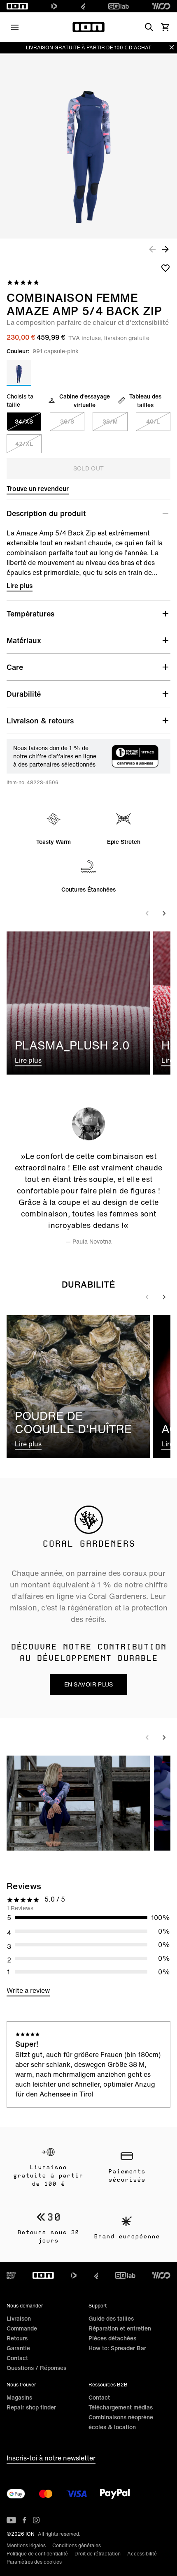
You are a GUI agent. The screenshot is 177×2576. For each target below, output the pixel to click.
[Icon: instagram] (36, 2520)
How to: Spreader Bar (117, 2348)
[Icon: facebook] (24, 2520)
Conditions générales (77, 2545)
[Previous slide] (147, 913)
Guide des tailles (111, 2318)
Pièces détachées (112, 2338)
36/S (67, 421)
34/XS (24, 421)
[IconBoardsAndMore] (11, 2275)
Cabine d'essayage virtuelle (85, 401)
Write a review (28, 1990)
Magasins (19, 2397)
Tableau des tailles (145, 401)
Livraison (19, 2318)
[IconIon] (17, 6)
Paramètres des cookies (34, 2562)
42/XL (24, 444)
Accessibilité (142, 2554)
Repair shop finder (31, 2407)
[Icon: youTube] (11, 2520)
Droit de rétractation (98, 2554)
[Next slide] (164, 913)
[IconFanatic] (83, 6)
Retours (17, 2338)
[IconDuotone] (54, 6)
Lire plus (20, 586)
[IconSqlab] (119, 6)
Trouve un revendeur (38, 489)
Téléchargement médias (121, 2407)
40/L (153, 421)
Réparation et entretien (120, 2328)
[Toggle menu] (15, 27)
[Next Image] (165, 249)
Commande (22, 2328)
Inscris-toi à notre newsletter (51, 2458)
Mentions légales (26, 2545)
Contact (17, 2358)
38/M (110, 421)
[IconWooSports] (161, 6)
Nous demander (25, 2306)
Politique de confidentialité (37, 2554)
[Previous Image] (152, 249)
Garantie (18, 2348)
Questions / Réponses (36, 2368)
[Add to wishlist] (165, 268)
